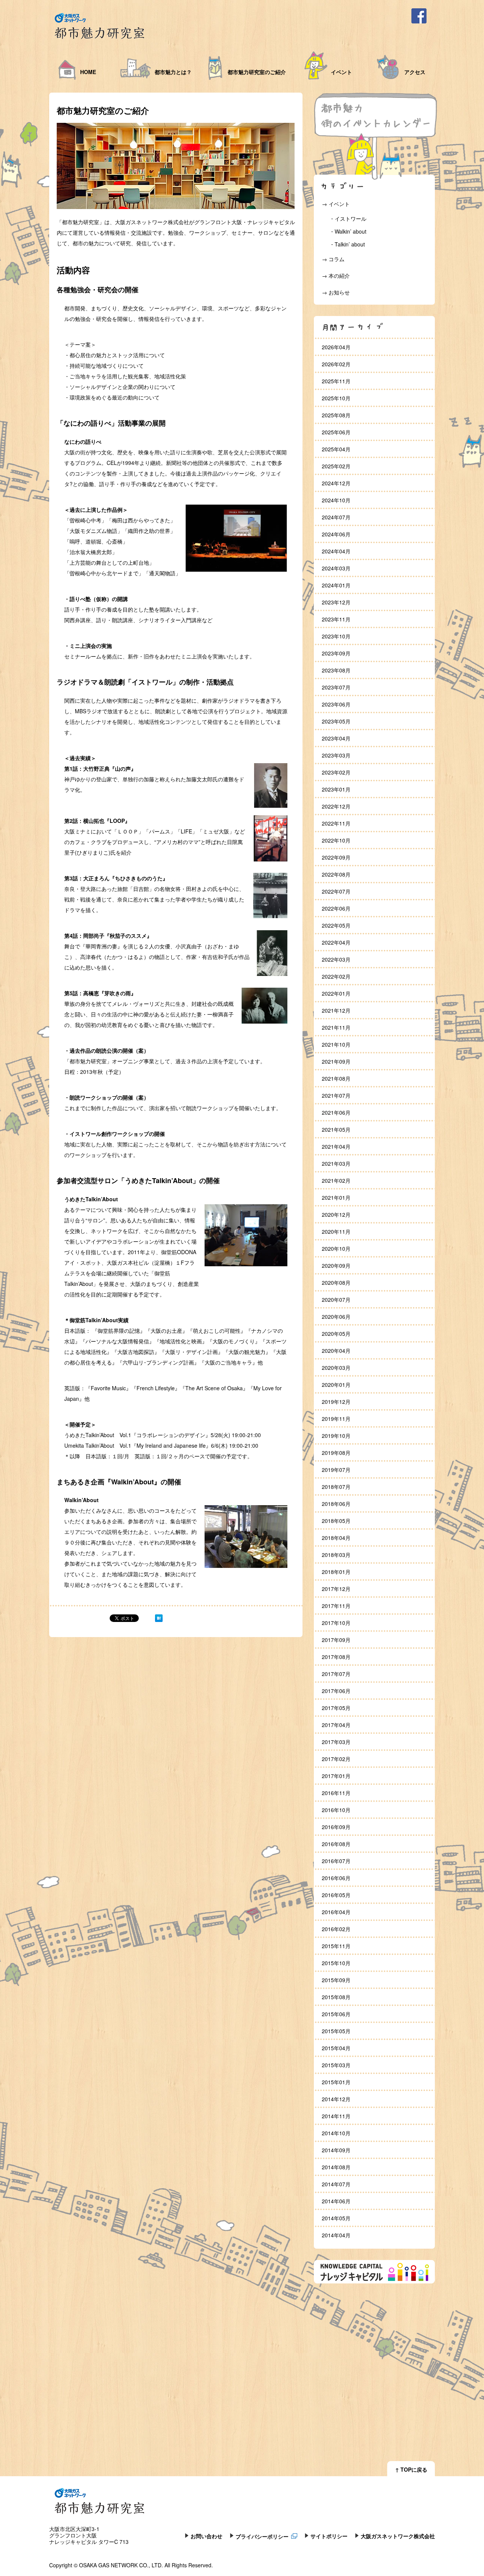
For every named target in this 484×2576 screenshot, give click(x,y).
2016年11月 (336, 1793)
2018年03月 (336, 1555)
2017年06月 (336, 1691)
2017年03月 (336, 1742)
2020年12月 (336, 1214)
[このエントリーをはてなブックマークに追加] (159, 1620)
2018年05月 (336, 1521)
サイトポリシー (329, 2536)
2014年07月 (336, 2184)
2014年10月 (336, 2133)
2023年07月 (336, 687)
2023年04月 (336, 738)
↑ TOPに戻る (411, 2469)
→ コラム (333, 259)
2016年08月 (336, 1844)
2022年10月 (336, 840)
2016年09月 (336, 1827)
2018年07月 (336, 1487)
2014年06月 (336, 2201)
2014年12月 (336, 2099)
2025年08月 (336, 415)
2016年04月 (336, 1912)
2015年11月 (336, 1946)
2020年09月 (336, 1266)
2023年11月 (336, 619)
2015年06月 (336, 2014)
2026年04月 (336, 347)
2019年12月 (336, 1402)
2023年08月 (336, 670)
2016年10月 (336, 1810)
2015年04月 (336, 2048)
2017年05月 (336, 1708)
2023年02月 (336, 772)
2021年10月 (336, 1044)
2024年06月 (336, 534)
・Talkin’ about (347, 244)
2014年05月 (336, 2218)
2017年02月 (336, 1759)
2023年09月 (336, 653)
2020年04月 (336, 1351)
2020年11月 (336, 1231)
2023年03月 (336, 755)
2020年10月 (336, 1249)
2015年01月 (336, 2082)
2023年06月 (336, 704)
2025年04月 (336, 449)
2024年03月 (336, 568)
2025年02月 (336, 466)
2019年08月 (336, 1453)
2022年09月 (336, 857)
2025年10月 (336, 398)
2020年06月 (336, 1317)
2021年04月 (336, 1146)
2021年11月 (336, 1027)
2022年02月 (336, 976)
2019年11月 (336, 1419)
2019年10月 (336, 1436)
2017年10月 (336, 1623)
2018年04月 (336, 1538)
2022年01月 (336, 993)
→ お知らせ (336, 292)
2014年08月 (336, 2167)
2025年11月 (336, 381)
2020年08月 (336, 1283)
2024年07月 (336, 517)
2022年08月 (336, 874)
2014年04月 (336, 2235)
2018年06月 (336, 1504)
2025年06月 (336, 432)
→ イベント (336, 204)
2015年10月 (336, 1963)
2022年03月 (336, 959)
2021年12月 (336, 1010)
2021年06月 (336, 1112)
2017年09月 (336, 1640)
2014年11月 (336, 2116)
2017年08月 (336, 1657)
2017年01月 (336, 1776)
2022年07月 (336, 891)
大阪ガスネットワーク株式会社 (398, 2536)
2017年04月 (336, 1725)
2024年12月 (336, 483)
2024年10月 (336, 500)
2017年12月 (336, 1589)
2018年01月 (336, 1572)
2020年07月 (336, 1300)
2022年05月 (336, 925)
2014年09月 (336, 2150)
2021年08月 (336, 1078)
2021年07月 (336, 1095)
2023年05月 (336, 721)
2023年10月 (336, 636)
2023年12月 (336, 602)
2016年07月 (336, 1861)
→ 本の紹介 (336, 276)
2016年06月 (336, 1878)
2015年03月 (336, 2065)
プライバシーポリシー (262, 2536)
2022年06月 (336, 908)
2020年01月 (336, 1385)
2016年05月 (336, 1895)
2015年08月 (336, 1997)
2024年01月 (336, 585)
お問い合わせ (206, 2536)
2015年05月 (336, 2031)
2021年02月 (336, 1180)
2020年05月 (336, 1334)
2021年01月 (336, 1197)
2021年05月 (336, 1129)
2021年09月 (336, 1061)
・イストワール (348, 218)
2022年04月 (336, 942)
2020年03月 (336, 1368)
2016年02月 (336, 1929)
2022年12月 (336, 806)
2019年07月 (336, 1470)
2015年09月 (336, 1980)
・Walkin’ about (348, 231)
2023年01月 (336, 789)
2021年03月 (336, 1163)
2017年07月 (336, 1674)
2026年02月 (336, 364)
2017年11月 (336, 1606)
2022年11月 (336, 823)
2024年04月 (336, 551)
